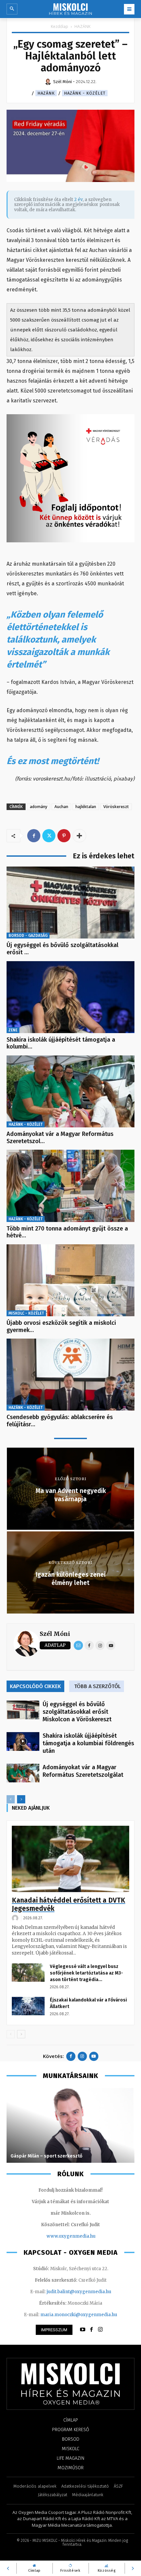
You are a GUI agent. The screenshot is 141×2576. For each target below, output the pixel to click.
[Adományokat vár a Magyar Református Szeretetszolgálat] (70, 1091)
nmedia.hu (84, 2236)
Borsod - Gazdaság (28, 936)
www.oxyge (59, 2236)
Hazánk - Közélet (85, 93)
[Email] (78, 1645)
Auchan (61, 807)
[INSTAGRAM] (100, 2330)
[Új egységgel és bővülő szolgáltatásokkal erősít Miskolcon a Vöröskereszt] (70, 903)
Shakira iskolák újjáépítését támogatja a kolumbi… (61, 1043)
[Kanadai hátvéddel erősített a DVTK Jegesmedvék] (70, 1859)
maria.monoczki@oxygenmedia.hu (79, 2315)
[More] (79, 836)
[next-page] (21, 1799)
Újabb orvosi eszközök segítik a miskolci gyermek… (61, 1326)
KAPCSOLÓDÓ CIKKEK (35, 1686)
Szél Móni (55, 1634)
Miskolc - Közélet (26, 1313)
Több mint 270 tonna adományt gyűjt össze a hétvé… (67, 1232)
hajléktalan (86, 807)
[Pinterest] (64, 836)
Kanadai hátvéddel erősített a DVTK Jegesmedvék (69, 1904)
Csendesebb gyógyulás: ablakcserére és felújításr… (60, 1421)
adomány (39, 807)
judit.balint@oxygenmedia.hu (79, 2292)
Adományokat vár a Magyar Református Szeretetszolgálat (83, 1771)
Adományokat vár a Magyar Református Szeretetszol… (60, 1138)
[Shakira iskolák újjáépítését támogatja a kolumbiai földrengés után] (70, 997)
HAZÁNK (82, 26)
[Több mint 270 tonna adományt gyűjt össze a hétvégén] (70, 1186)
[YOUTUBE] (83, 2330)
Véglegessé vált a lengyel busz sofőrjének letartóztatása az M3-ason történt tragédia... (86, 1973)
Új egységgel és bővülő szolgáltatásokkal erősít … (62, 949)
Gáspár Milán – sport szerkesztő (46, 2156)
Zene (13, 1030)
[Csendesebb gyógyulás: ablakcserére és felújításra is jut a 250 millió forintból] (70, 1375)
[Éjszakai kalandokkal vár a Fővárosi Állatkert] (28, 2006)
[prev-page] (11, 1799)
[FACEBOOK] (91, 2330)
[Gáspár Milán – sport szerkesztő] (70, 2125)
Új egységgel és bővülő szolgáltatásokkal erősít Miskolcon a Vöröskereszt (77, 1712)
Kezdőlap (60, 26)
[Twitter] (49, 836)
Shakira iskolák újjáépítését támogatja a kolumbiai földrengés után (88, 1743)
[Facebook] (34, 836)
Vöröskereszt (116, 807)
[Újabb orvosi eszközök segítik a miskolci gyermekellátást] (70, 1280)
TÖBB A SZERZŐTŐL (97, 1686)
